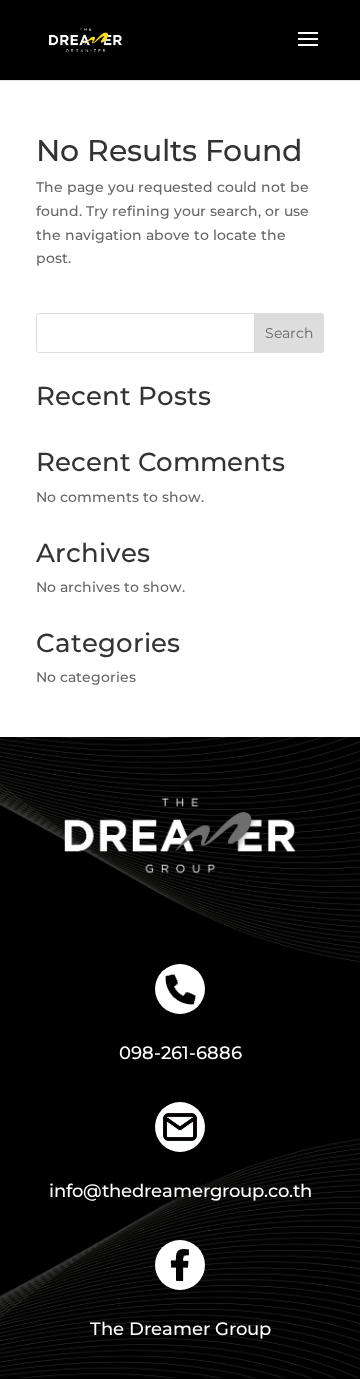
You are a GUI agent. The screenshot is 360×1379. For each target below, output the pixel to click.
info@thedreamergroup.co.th (180, 1191)
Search (289, 333)
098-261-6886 (180, 1053)
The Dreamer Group (180, 1329)
